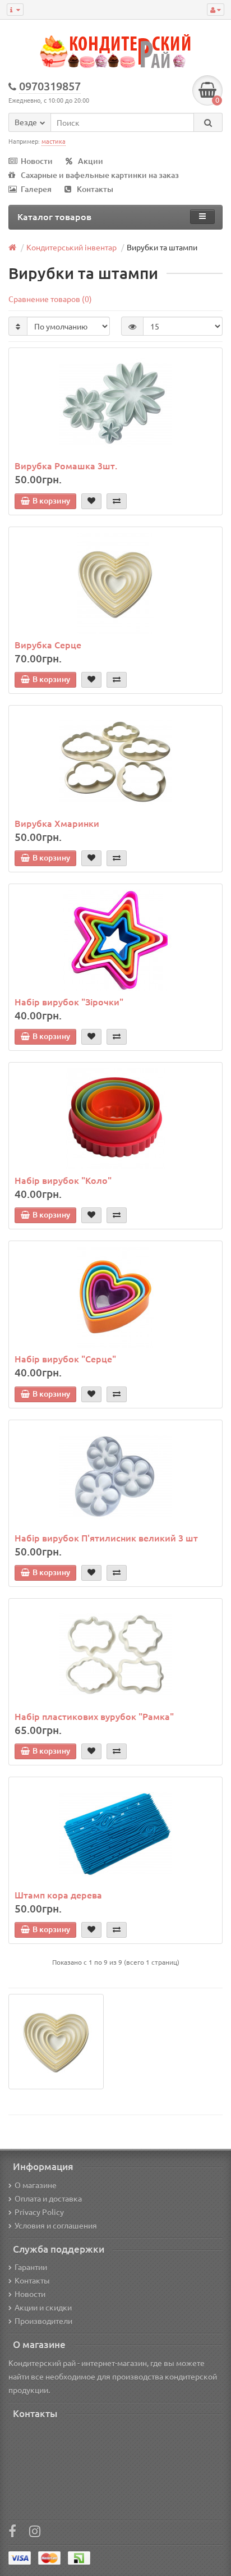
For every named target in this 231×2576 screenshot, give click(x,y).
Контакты (95, 189)
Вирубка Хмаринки (57, 823)
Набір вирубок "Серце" (65, 1358)
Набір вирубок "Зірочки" (69, 1001)
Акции (91, 161)
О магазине (36, 2185)
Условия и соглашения (56, 2225)
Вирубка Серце (48, 644)
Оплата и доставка (48, 2198)
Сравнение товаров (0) (50, 299)
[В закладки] (91, 501)
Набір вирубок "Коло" (63, 1180)
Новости (37, 161)
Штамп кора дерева (58, 1895)
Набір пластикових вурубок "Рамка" (94, 1716)
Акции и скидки (43, 2307)
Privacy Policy (39, 2212)
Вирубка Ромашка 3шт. (66, 465)
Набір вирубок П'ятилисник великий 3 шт (106, 1538)
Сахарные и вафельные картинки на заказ (100, 175)
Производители (43, 2321)
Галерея (36, 189)
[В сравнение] (117, 501)
